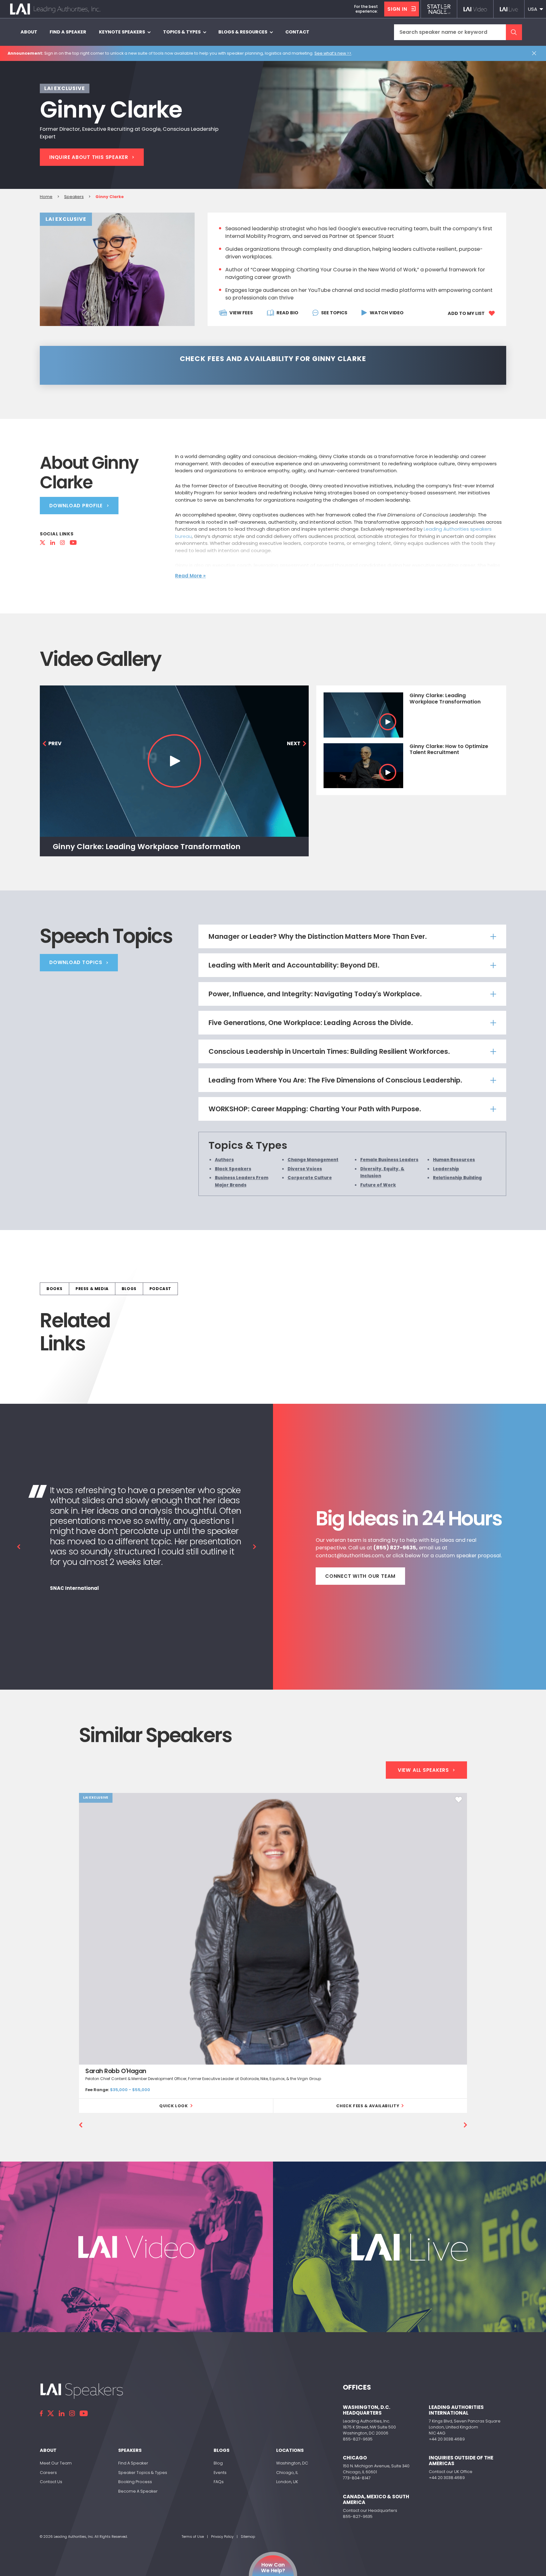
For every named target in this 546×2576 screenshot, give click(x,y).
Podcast (160, 1289)
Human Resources (454, 1160)
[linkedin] (62, 2413)
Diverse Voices (305, 1169)
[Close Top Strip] (535, 53)
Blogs (129, 1289)
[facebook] (41, 2413)
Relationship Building (457, 1178)
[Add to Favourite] (459, 1800)
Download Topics (76, 962)
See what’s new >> (333, 53)
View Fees (241, 313)
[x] (51, 2413)
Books (55, 1289)
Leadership (446, 1169)
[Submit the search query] (514, 32)
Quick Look (173, 2106)
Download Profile (76, 506)
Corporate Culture (310, 1178)
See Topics (334, 313)
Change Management (313, 1160)
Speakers (74, 197)
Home (46, 197)
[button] (535, 9)
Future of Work (378, 1185)
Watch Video (387, 313)
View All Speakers (423, 1770)
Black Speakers (233, 1169)
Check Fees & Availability (368, 2106)
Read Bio (287, 313)
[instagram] (72, 2413)
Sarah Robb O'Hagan (116, 2071)
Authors (224, 1160)
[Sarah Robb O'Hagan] (273, 1929)
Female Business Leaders (389, 1160)
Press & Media (92, 1289)
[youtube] (84, 2413)
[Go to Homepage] (55, 9)
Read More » (190, 576)
